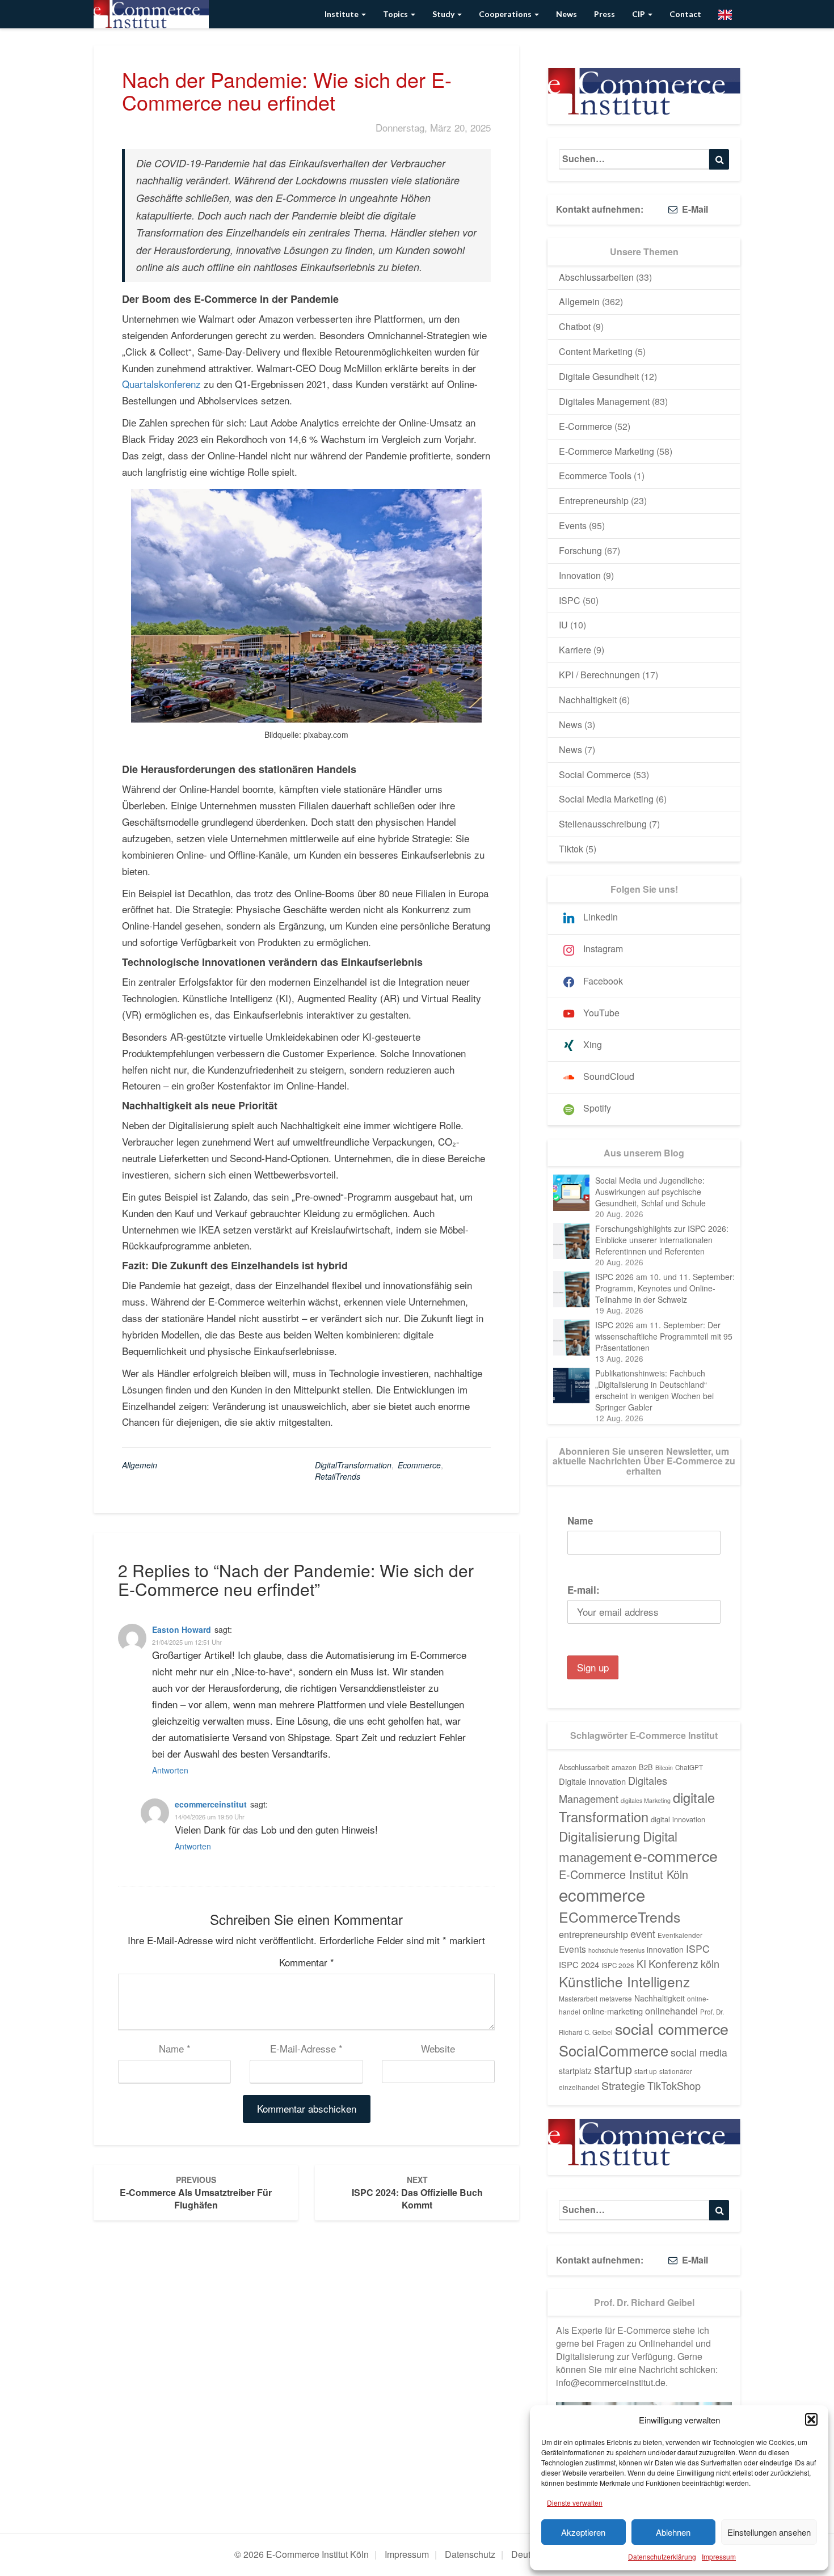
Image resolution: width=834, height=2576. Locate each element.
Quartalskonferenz (161, 384)
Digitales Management (604, 401)
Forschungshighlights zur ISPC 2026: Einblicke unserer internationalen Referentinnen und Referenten (662, 1240)
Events (573, 525)
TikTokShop (674, 2085)
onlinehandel (671, 2011)
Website (438, 2048)
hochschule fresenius (616, 1950)
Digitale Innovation (592, 1781)
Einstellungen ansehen (769, 2532)
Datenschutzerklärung (662, 2556)
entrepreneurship (593, 1934)
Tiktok (571, 849)
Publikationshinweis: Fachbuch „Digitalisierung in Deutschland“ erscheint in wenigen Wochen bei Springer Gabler (654, 1390)
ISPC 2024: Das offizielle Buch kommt (417, 2193)
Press (605, 14)
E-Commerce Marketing (606, 451)
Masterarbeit (578, 1999)
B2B (646, 1767)
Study (444, 14)
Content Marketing (596, 351)
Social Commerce (595, 774)
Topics (396, 14)
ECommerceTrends (620, 1917)
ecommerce (419, 1465)
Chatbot (575, 326)
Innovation (580, 575)
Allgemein (140, 1465)
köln (710, 1963)
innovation (665, 1949)
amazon (624, 1767)
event (643, 1933)
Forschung (580, 550)
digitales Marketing (646, 1800)
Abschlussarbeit (584, 1767)
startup (613, 2069)
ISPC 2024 (579, 1964)
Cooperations (506, 14)
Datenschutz (470, 2554)
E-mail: (584, 1590)
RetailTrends (338, 1476)
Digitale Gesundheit (599, 376)
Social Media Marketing (606, 799)
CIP (639, 14)
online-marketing (613, 2011)
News (566, 14)
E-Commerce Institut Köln (624, 1874)
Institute (342, 14)
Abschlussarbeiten (596, 277)
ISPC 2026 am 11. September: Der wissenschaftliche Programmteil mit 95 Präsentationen (664, 1336)
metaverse (616, 1999)
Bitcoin (664, 1768)
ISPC (570, 600)
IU (563, 625)
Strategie (623, 2085)
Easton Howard (182, 1629)
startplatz (575, 2071)
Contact (685, 14)
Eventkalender (680, 1935)
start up (646, 2071)
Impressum (719, 2556)
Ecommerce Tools (595, 476)
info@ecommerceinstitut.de (611, 2382)
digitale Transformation (637, 1807)
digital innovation (678, 1819)
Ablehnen (673, 2532)
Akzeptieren (583, 2532)
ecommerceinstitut (211, 1804)
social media (699, 2052)
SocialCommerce (614, 2050)
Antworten (170, 1770)
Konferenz (673, 1963)
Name (175, 2048)
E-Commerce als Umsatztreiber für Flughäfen (196, 2193)
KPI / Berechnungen (599, 675)
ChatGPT (689, 1767)
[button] (811, 2419)
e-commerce (676, 1855)
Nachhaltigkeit (588, 700)
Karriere (575, 650)
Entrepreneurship (594, 501)
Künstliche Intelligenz (624, 1981)
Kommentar (307, 1962)
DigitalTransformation (353, 1465)
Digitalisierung (600, 1836)
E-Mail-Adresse (306, 2048)
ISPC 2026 (618, 1965)
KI (641, 1963)
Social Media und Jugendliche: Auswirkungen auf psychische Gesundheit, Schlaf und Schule (650, 1192)
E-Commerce (586, 426)
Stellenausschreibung (603, 824)
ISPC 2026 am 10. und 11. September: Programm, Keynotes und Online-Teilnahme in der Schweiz (665, 1288)
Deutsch (528, 2554)
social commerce (672, 2028)
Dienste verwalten (575, 2503)
